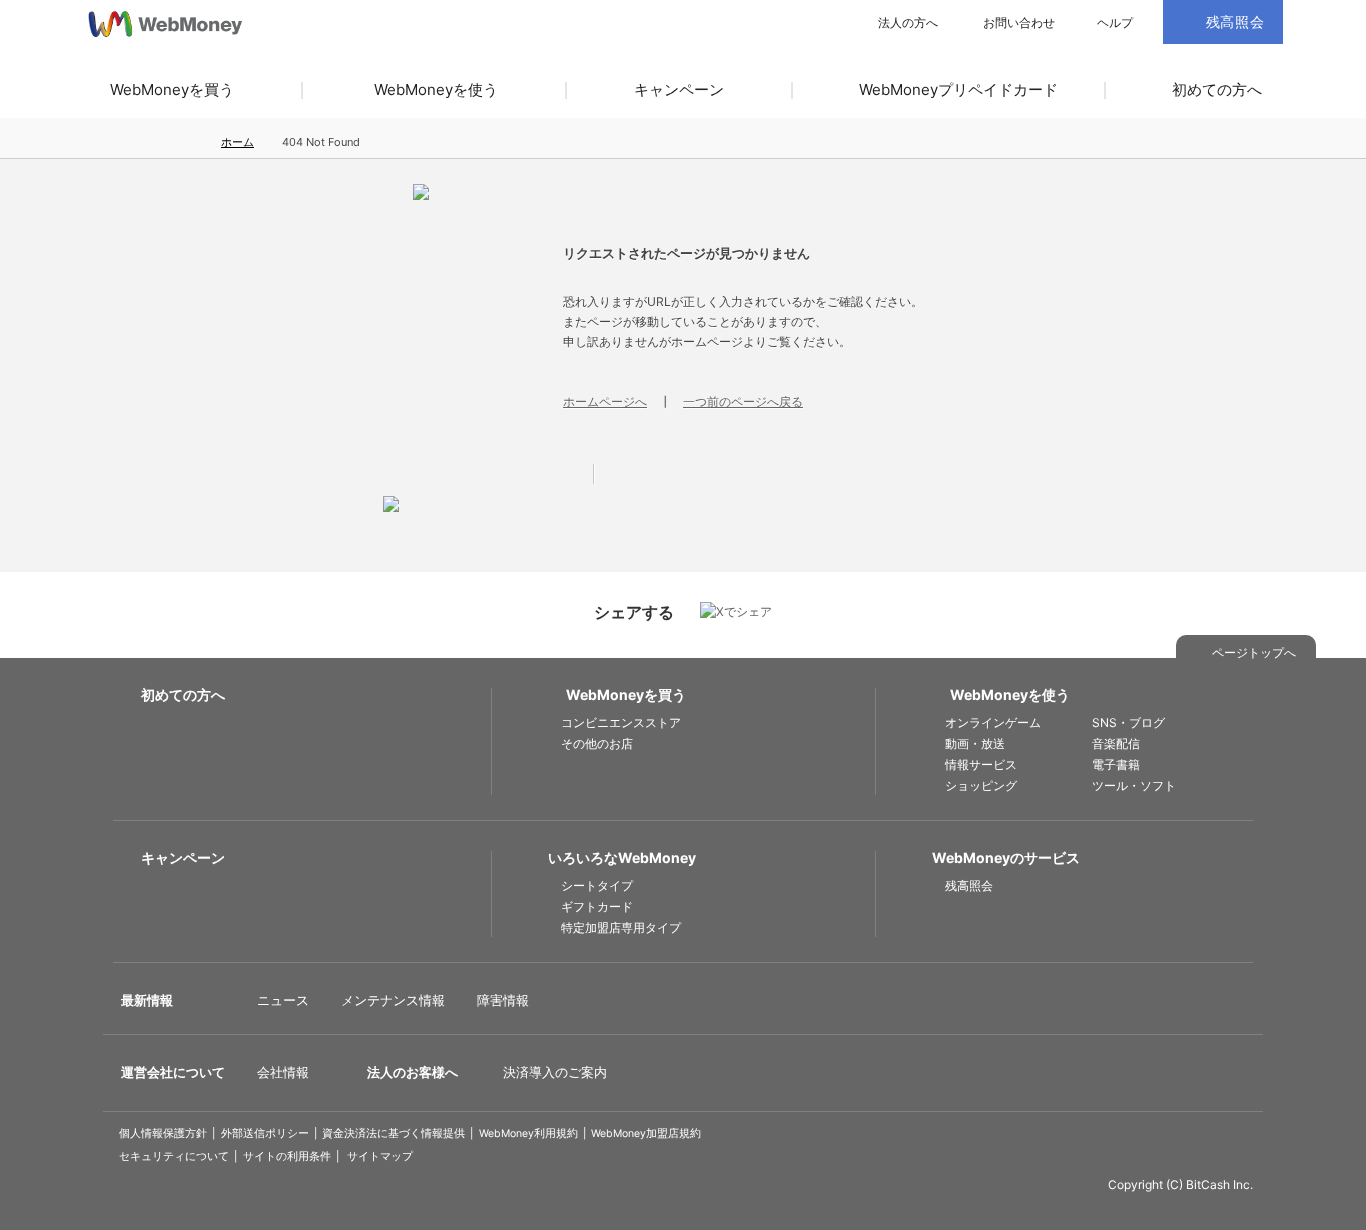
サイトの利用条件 (287, 1156)
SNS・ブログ (1128, 722)
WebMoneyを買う (172, 89)
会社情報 (283, 1072)
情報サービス (981, 764)
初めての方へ (1217, 89)
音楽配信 (1116, 743)
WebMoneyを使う (436, 89)
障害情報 (503, 1000)
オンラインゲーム (993, 722)
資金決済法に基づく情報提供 (393, 1133)
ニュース (283, 1000)
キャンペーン (679, 89)
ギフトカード (597, 906)
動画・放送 (975, 743)
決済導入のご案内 (555, 1072)
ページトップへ (1254, 652)
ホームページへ (605, 401)
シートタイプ (597, 885)
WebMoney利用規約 (528, 1133)
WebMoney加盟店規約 (646, 1133)
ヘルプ (1115, 23)
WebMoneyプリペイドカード (958, 89)
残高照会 (969, 885)
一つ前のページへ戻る (743, 401)
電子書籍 (1116, 764)
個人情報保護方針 (163, 1133)
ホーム (237, 142)
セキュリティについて (174, 1156)
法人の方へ (908, 23)
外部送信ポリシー (265, 1133)
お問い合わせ (1019, 23)
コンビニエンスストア (621, 722)
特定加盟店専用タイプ (621, 927)
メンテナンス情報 (393, 1000)
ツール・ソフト (1134, 785)
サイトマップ (380, 1156)
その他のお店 (597, 743)
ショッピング (981, 785)
